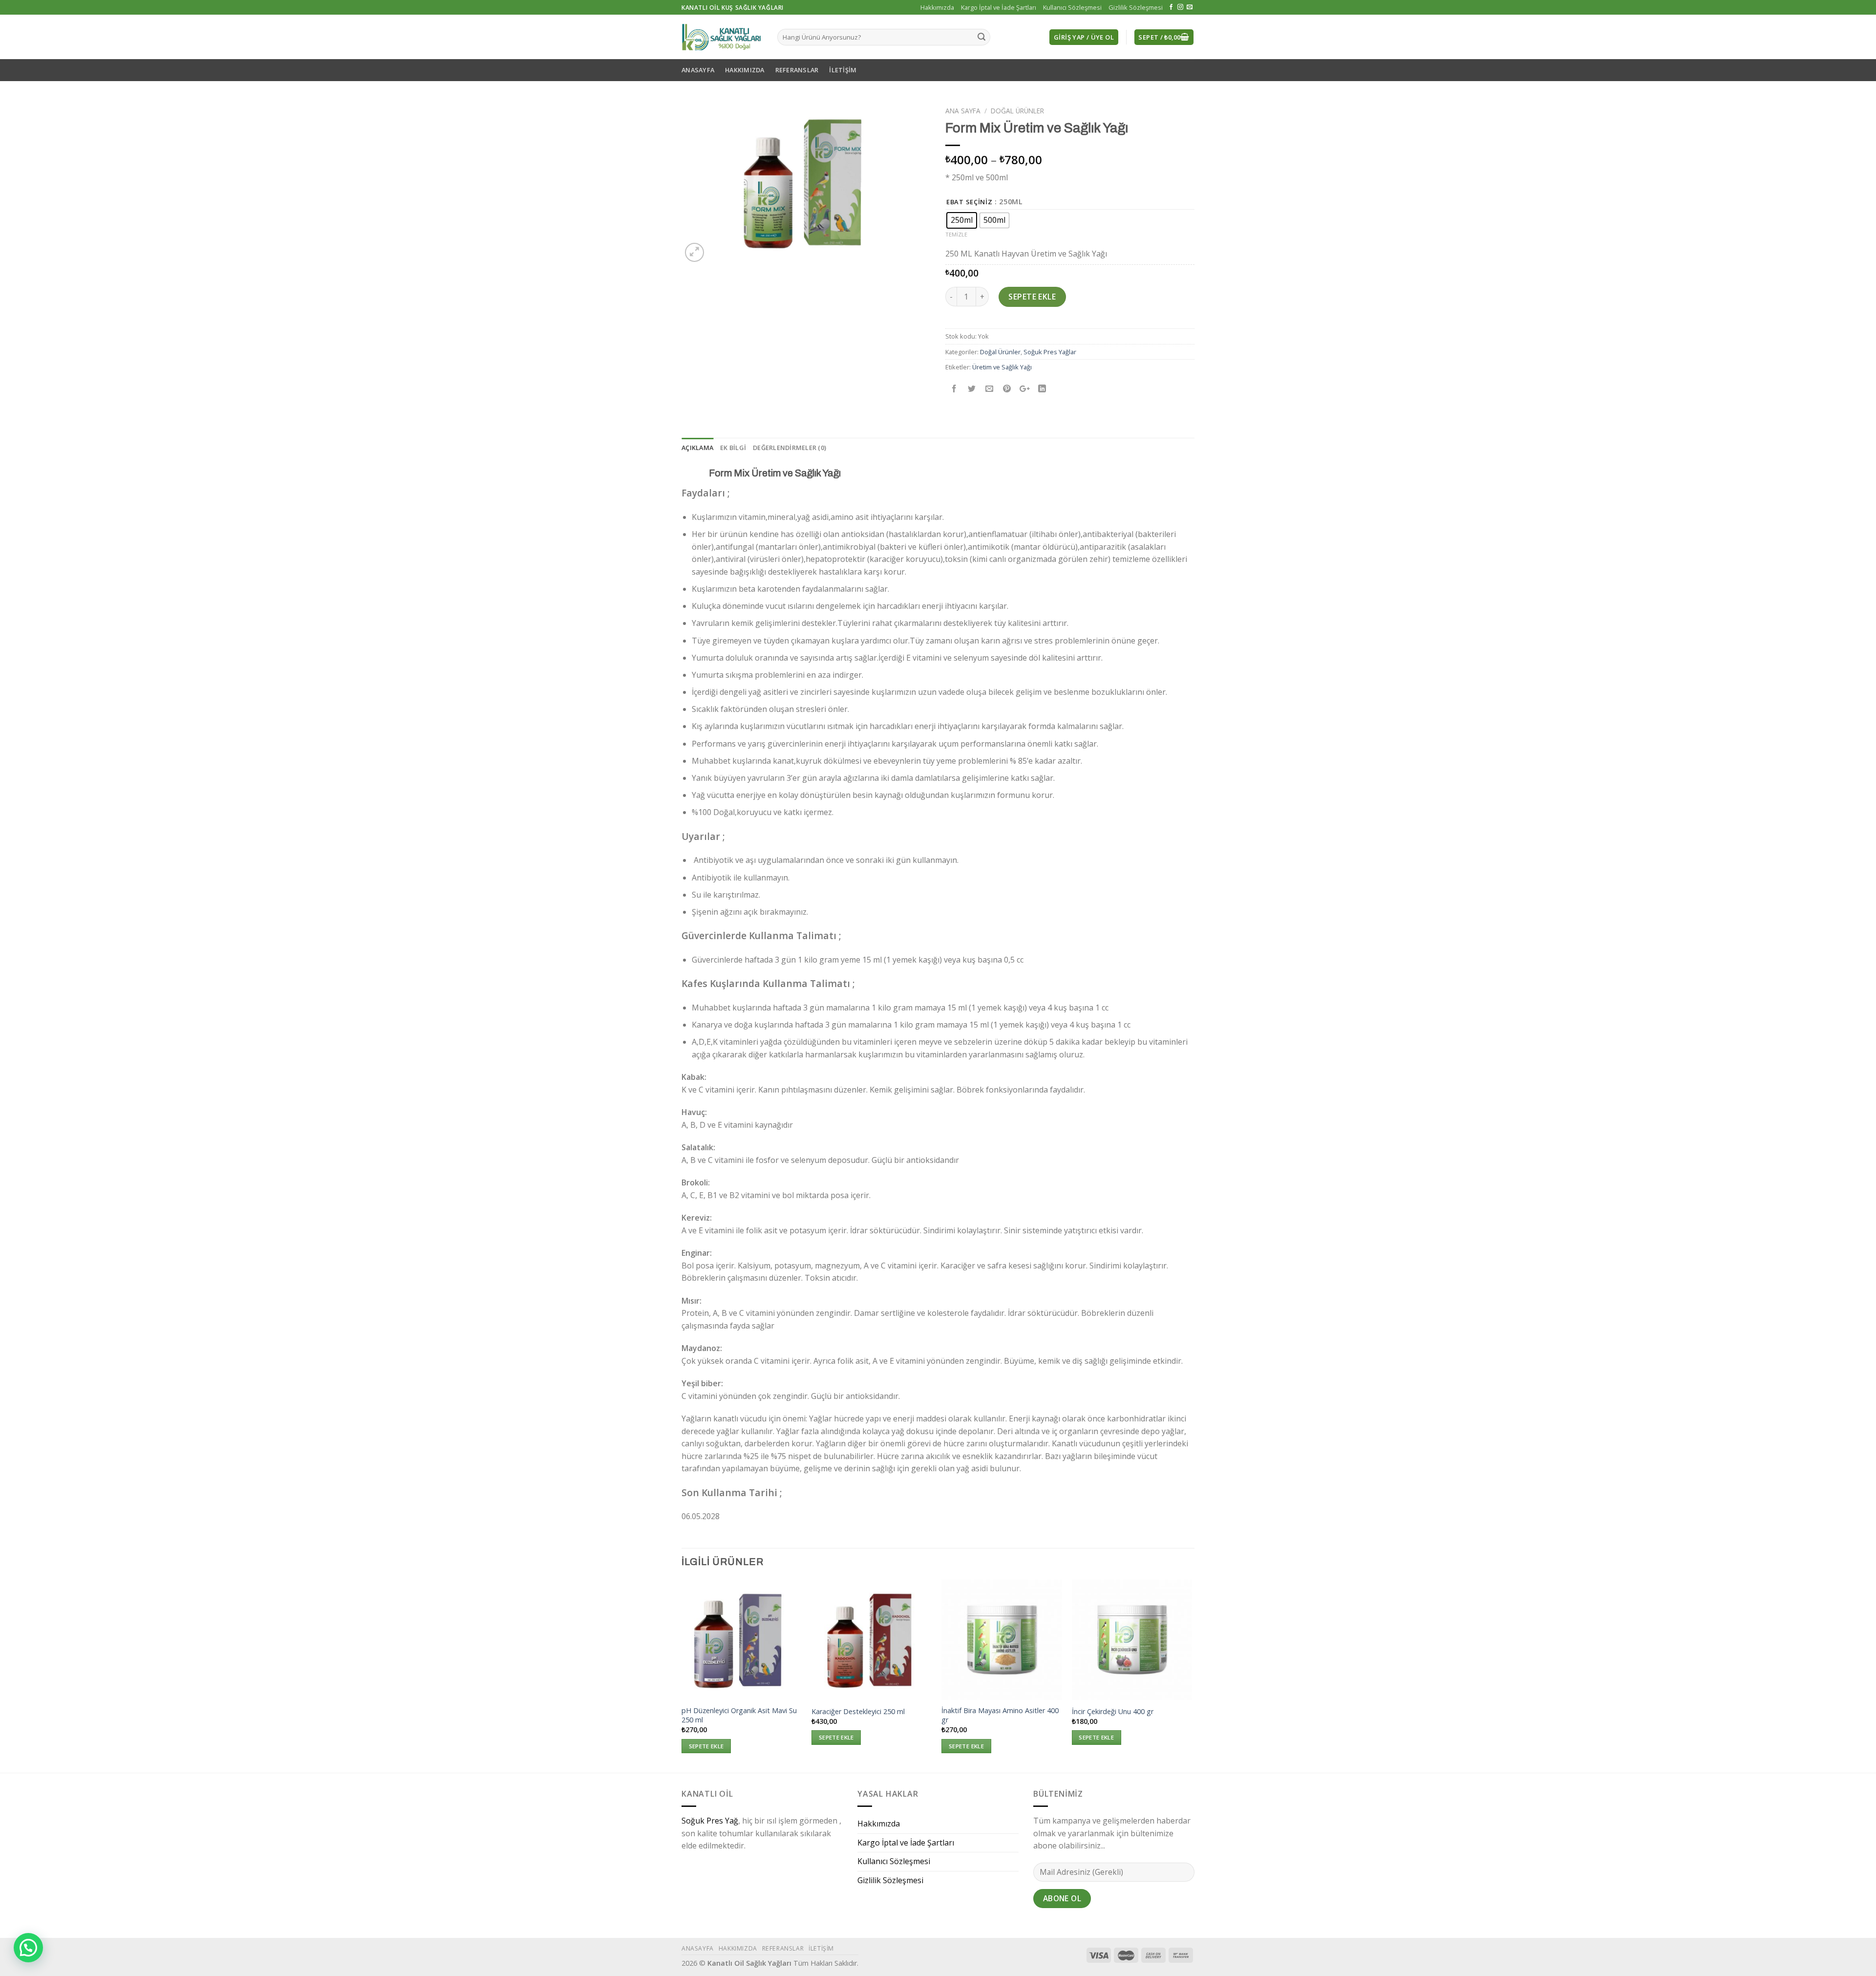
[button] (28, 1948)
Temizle (956, 234)
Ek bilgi (733, 448)
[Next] (1192, 1675)
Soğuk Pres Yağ (710, 1821)
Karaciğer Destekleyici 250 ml (858, 1712)
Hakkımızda (937, 7)
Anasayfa (698, 70)
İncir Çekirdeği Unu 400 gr (1113, 1712)
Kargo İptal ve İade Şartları (999, 7)
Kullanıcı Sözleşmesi (1072, 7)
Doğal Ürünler (1017, 111)
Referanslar (797, 70)
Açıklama (697, 448)
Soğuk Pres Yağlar (1050, 352)
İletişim (843, 70)
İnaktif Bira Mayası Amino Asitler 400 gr (1000, 1715)
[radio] (962, 220)
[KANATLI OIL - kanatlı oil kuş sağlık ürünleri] (722, 37)
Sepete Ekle (1032, 297)
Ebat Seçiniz (970, 202)
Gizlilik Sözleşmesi (1136, 7)
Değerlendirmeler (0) (789, 448)
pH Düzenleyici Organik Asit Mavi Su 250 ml (739, 1715)
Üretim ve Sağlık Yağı (1002, 367)
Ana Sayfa (963, 111)
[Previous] (682, 1675)
